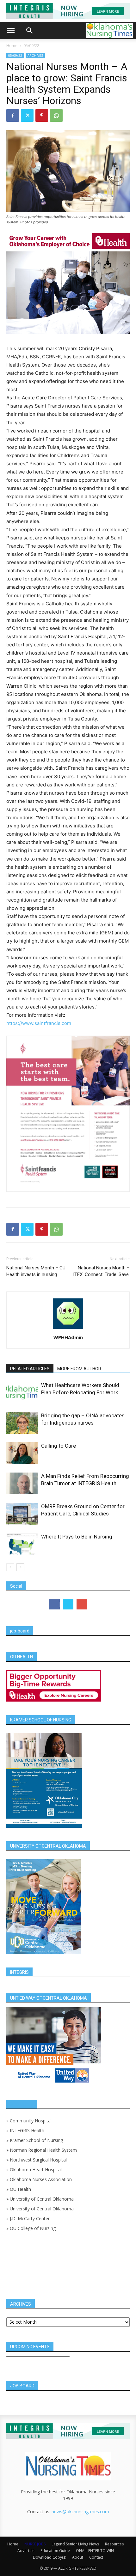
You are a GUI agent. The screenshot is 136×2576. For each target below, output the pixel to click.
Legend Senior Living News (75, 2544)
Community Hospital (31, 2121)
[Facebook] (13, 115)
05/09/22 (31, 46)
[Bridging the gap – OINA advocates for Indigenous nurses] (22, 1423)
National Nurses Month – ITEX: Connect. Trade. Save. (101, 1271)
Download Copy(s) (49, 2557)
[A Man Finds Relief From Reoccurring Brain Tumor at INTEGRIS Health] (22, 1483)
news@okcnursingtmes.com (80, 2511)
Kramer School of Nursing (36, 2140)
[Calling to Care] (22, 1453)
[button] (11, 31)
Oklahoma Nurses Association (41, 2179)
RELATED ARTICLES (30, 1369)
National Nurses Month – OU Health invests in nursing (36, 1271)
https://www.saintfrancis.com (39, 1023)
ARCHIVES (35, 56)
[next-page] (20, 1567)
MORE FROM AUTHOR (79, 1369)
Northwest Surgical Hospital (38, 2160)
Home (12, 46)
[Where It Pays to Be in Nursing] (22, 1544)
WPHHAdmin (68, 1337)
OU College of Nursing (33, 2228)
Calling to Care (59, 1446)
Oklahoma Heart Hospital (36, 2170)
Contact (96, 2557)
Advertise (26, 2551)
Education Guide (55, 2551)
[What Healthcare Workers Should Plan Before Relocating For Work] (22, 1393)
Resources (114, 2544)
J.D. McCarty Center (30, 2218)
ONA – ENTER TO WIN (95, 2551)
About (78, 2557)
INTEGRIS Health (27, 2130)
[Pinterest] (42, 115)
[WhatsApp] (56, 115)
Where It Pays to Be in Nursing (77, 1537)
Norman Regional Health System (43, 2150)
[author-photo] (68, 1329)
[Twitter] (27, 115)
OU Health (20, 2189)
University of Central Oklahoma (42, 2199)
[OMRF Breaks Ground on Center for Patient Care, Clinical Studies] (22, 1514)
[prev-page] (10, 1567)
